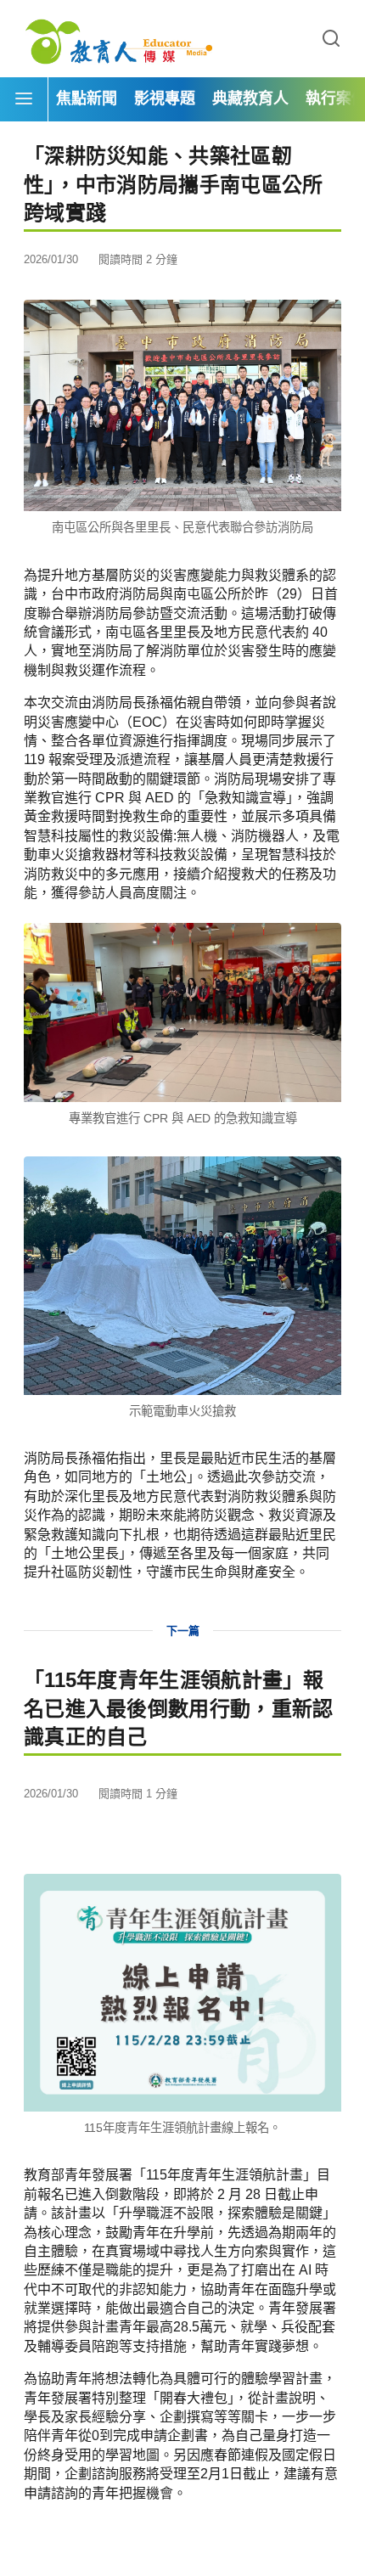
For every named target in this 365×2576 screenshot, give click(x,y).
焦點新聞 (87, 98)
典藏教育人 (250, 98)
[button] (331, 39)
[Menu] (24, 99)
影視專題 (165, 98)
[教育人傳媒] (119, 39)
